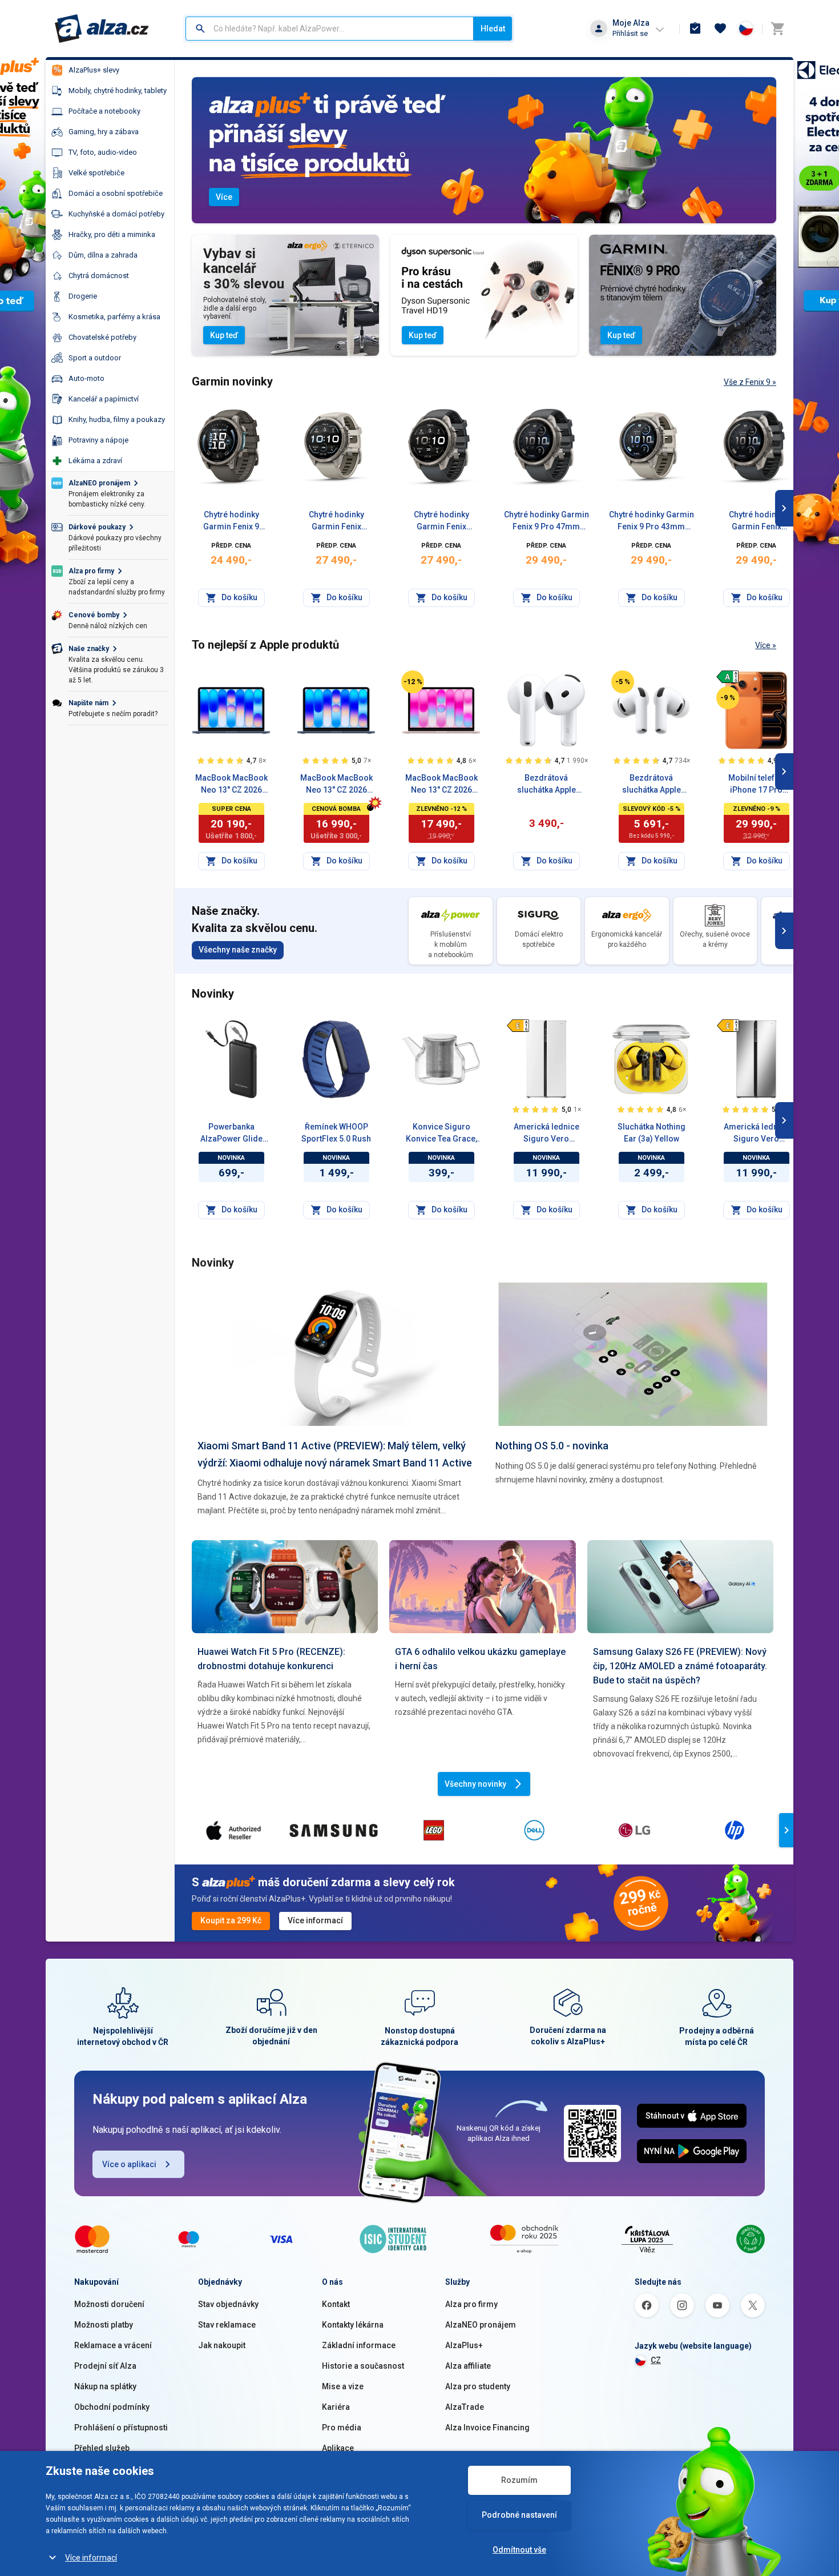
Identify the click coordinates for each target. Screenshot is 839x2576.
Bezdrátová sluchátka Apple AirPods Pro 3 (652, 785)
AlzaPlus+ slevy (94, 70)
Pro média (342, 2428)
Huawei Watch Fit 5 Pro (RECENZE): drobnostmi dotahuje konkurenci (271, 1659)
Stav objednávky (228, 2304)
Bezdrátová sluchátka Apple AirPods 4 (546, 785)
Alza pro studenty (478, 2386)
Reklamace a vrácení (113, 2345)
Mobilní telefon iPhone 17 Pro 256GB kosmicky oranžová (757, 785)
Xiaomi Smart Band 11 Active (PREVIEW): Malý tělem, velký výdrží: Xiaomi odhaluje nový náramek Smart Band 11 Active (335, 1454)
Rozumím (519, 2480)
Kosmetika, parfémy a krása (114, 317)
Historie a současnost (363, 2366)
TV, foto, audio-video (103, 152)
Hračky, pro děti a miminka (112, 234)
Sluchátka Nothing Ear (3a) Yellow (652, 1133)
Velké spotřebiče (96, 173)
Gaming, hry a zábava (104, 132)
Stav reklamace (227, 2325)
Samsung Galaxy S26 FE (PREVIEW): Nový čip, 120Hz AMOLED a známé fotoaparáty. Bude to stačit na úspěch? (680, 1666)
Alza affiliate (468, 2366)
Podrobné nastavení (519, 2515)
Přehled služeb (102, 2448)
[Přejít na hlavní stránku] (102, 29)
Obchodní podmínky (112, 2407)
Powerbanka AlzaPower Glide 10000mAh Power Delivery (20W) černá (231, 1134)
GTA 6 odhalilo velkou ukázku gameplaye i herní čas (480, 1659)
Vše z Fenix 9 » (750, 382)
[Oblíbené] (720, 29)
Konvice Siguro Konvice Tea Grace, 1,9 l (441, 1134)
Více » (766, 645)
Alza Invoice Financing (487, 2428)
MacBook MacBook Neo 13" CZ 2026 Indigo (336, 785)
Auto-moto (86, 378)
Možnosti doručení (109, 2304)
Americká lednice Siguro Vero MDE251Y (757, 1134)
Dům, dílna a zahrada (103, 255)
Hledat (493, 29)
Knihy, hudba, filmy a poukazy (117, 419)
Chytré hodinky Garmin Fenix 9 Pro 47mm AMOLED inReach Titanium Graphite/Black (546, 521)
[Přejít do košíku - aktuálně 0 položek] (777, 29)
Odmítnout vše (519, 2550)
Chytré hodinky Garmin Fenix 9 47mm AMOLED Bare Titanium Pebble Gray (231, 521)
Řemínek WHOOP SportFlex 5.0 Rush (336, 1133)
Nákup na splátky (105, 2386)
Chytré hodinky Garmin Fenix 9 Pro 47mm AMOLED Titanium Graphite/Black (441, 521)
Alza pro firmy (471, 2304)
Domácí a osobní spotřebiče (116, 193)
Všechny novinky (475, 1784)
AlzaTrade (465, 2407)
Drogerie (83, 296)
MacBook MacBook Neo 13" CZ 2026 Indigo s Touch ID (231, 785)
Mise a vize (343, 2386)
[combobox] (330, 29)
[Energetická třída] (728, 677)
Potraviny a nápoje (98, 440)
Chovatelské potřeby (102, 337)
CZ (656, 2360)
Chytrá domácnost (99, 276)
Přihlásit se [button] (630, 33)
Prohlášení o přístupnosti (121, 2428)
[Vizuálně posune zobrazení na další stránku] (784, 508)
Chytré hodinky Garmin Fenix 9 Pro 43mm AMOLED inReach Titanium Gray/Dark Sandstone (652, 521)
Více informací (91, 2558)
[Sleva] (413, 682)
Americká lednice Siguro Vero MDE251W (546, 1134)
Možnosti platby (104, 2325)
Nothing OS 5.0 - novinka (552, 1446)
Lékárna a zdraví (95, 461)
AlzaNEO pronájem (481, 2325)
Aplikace (338, 2448)
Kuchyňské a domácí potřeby (116, 214)
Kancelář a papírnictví (104, 399)
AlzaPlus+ (464, 2345)
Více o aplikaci (129, 2164)
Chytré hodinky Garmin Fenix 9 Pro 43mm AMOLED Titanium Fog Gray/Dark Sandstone (336, 521)
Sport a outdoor (95, 358)
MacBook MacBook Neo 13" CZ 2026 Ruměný (441, 785)
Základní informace (359, 2345)
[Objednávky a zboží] (695, 29)
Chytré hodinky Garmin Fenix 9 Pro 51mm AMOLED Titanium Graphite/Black (757, 521)
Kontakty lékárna (353, 2325)
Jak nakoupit (222, 2345)
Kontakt (336, 2304)
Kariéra (336, 2407)
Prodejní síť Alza (105, 2366)
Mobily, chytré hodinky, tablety (118, 91)
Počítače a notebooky (104, 111)
